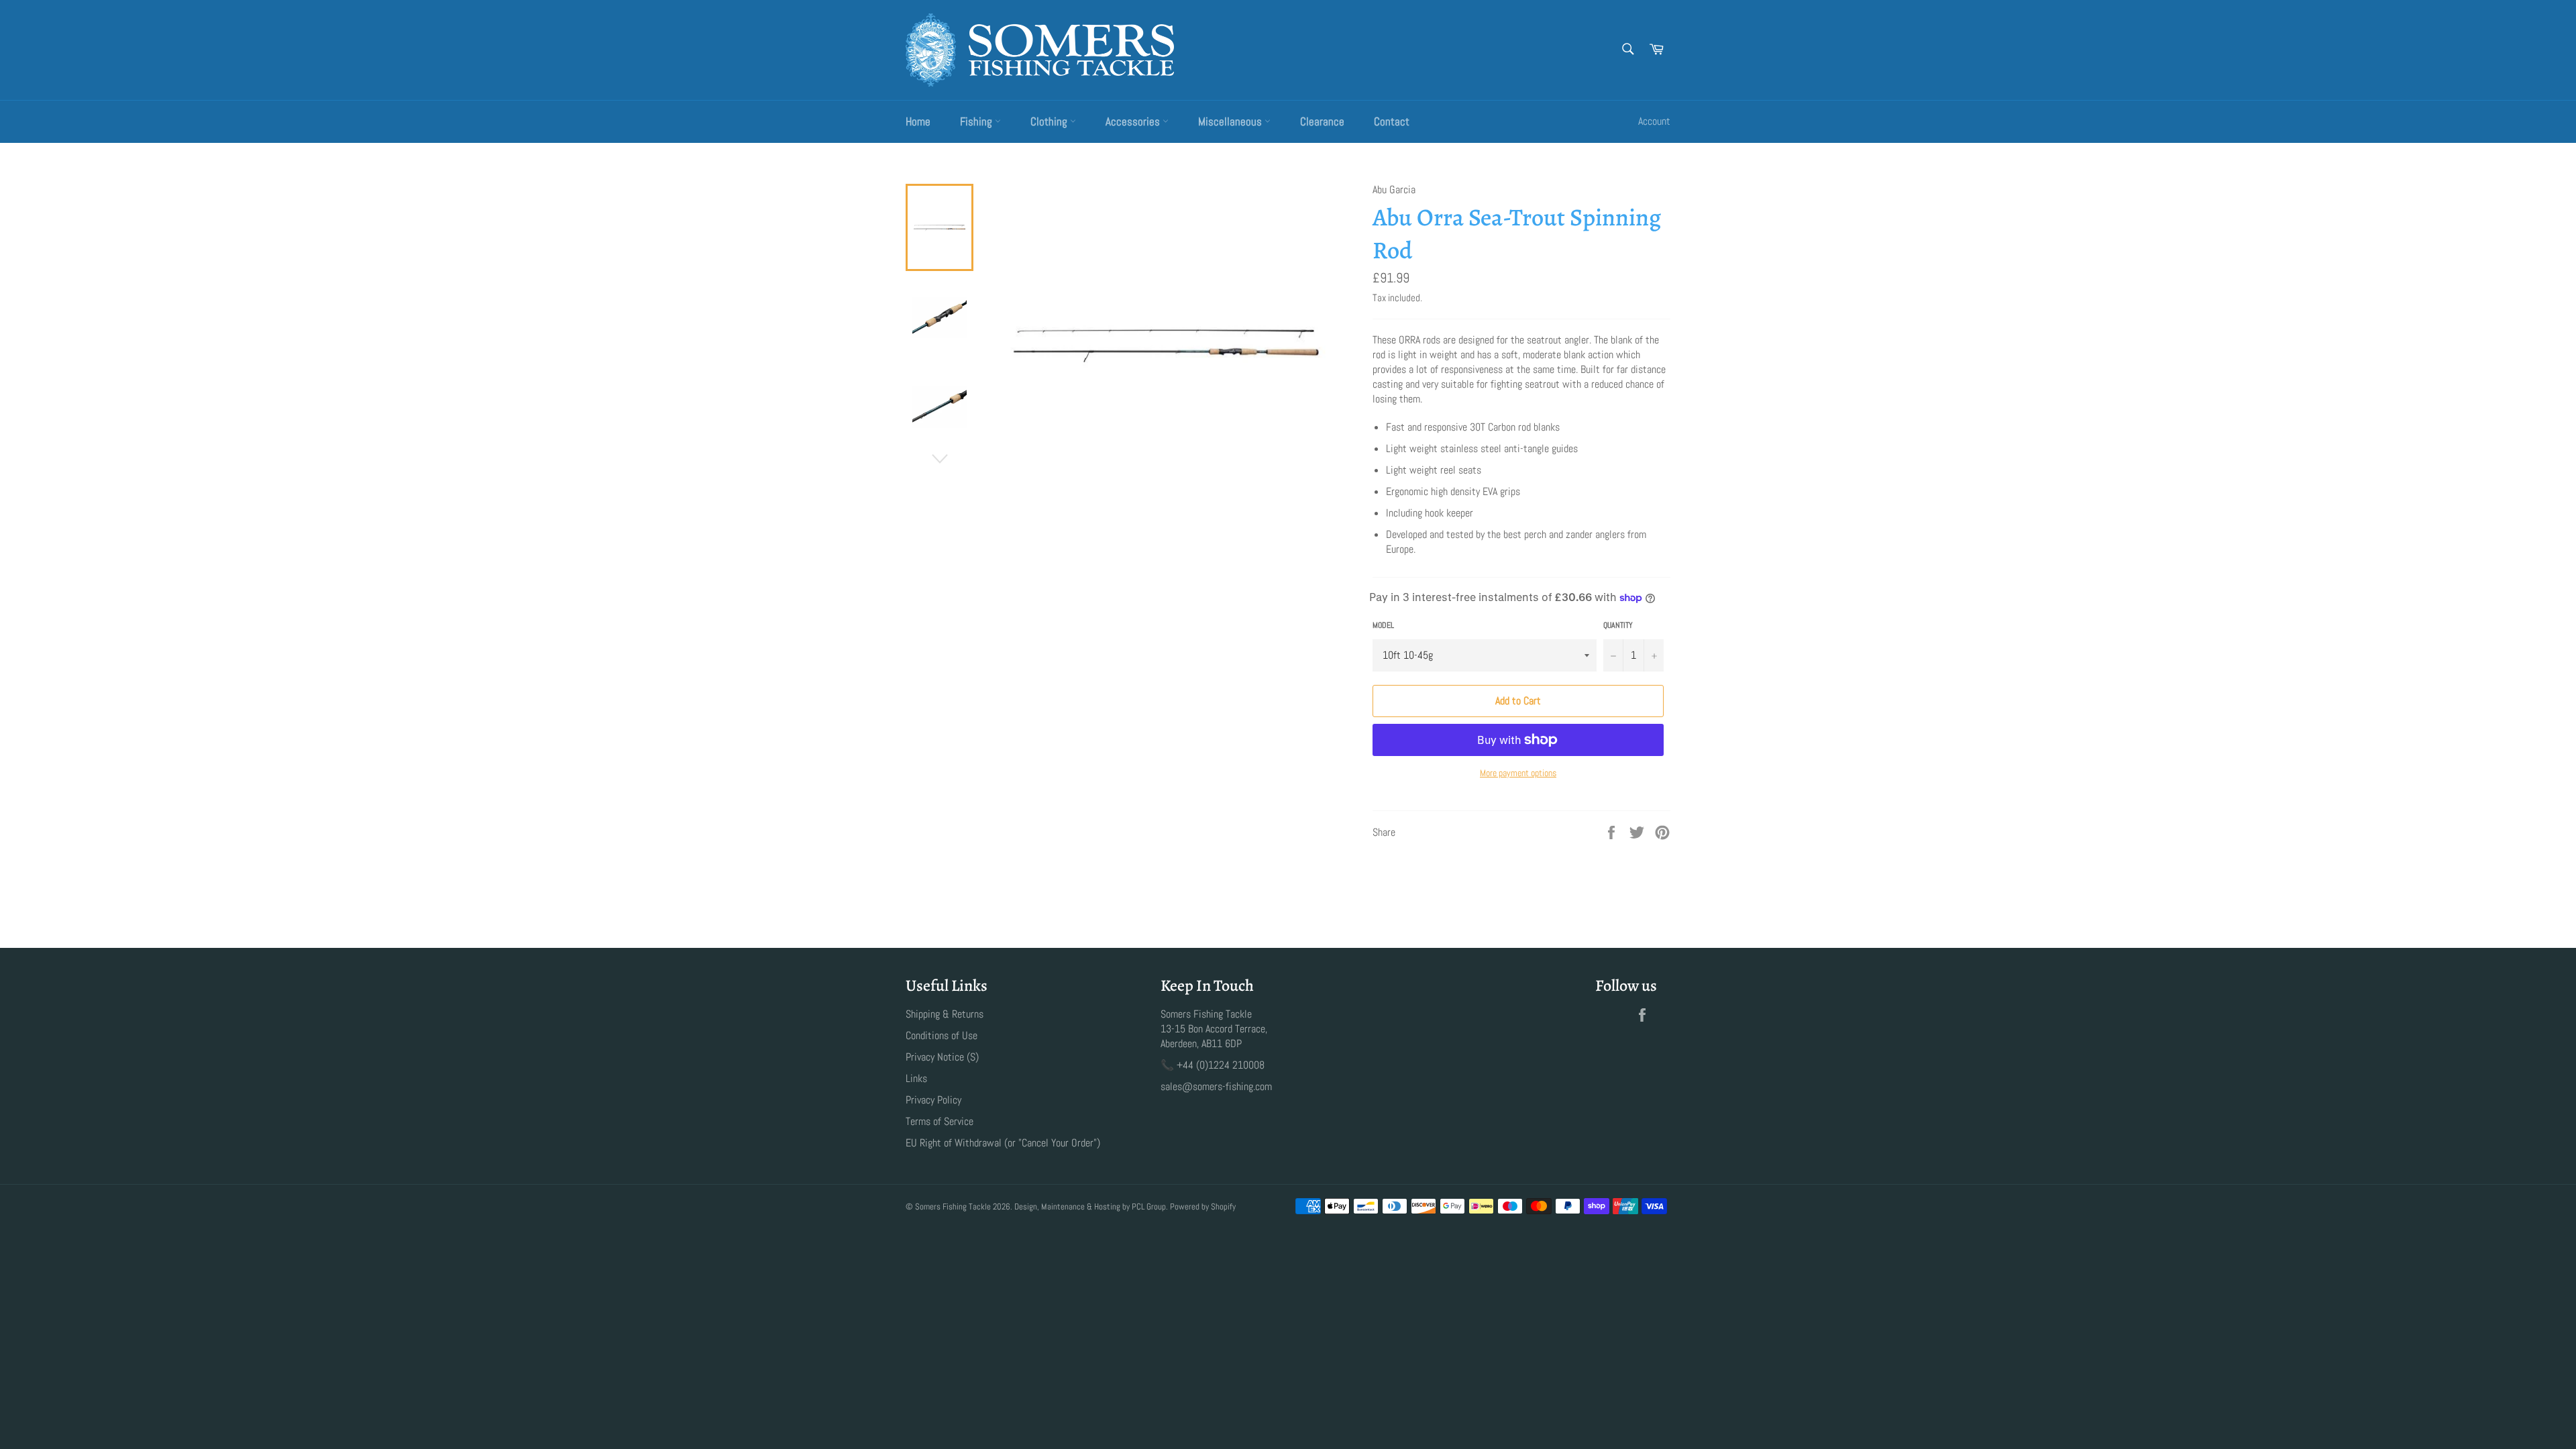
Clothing (1050, 121)
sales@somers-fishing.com (1216, 1086)
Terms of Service (940, 1121)
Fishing (977, 121)
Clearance (1322, 121)
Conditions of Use (942, 1035)
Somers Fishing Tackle (953, 1206)
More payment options (1518, 773)
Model (1383, 625)
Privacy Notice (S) (942, 1057)
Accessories (1134, 121)
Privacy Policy (933, 1100)
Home (918, 121)
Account (1654, 121)
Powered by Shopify (1203, 1206)
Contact (1392, 121)
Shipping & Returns (945, 1014)
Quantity (1618, 625)
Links (916, 1078)
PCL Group (1149, 1206)
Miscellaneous (1231, 121)
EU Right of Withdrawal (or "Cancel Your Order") (1003, 1143)
